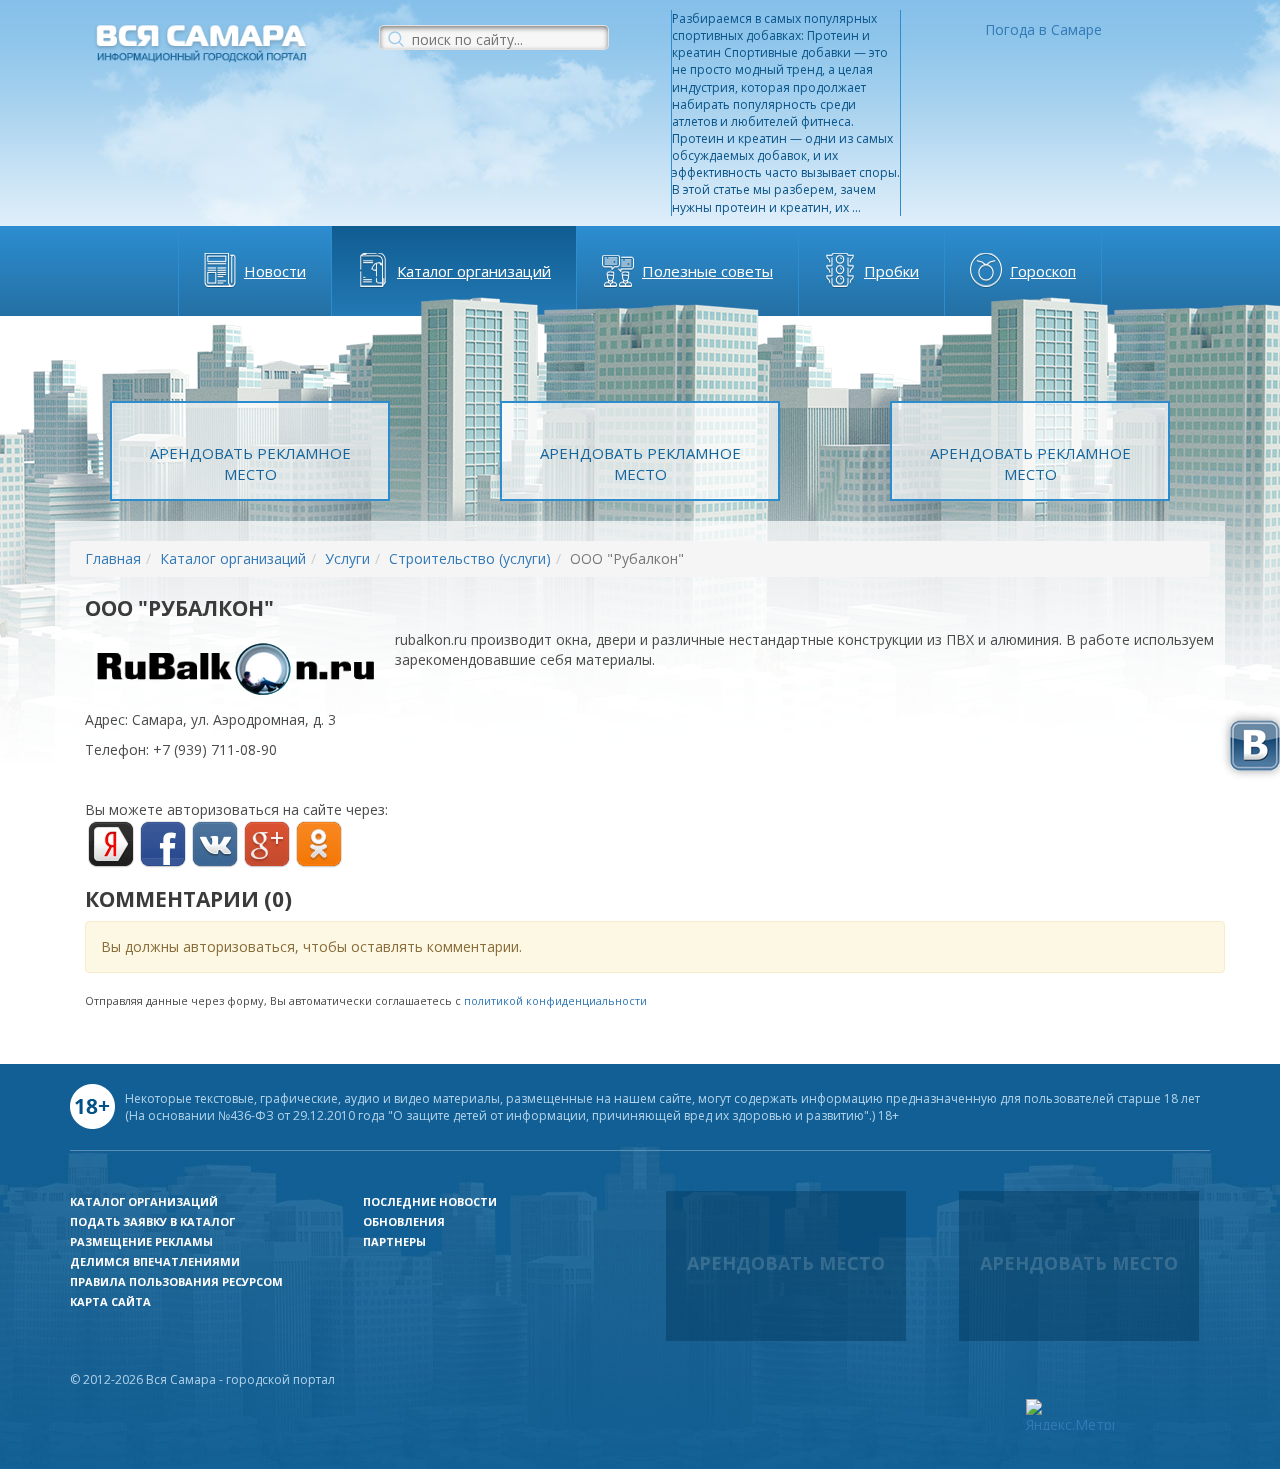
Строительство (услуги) (470, 558)
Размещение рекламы (141, 1241)
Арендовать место (786, 1263)
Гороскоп (1043, 271)
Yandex (111, 844)
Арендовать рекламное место (250, 463)
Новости (275, 271)
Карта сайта (110, 1301)
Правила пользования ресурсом (176, 1281)
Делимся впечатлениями (155, 1261)
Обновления (404, 1221)
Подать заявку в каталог (152, 1221)
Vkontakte (215, 844)
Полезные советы (707, 271)
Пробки (891, 271)
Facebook (163, 844)
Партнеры (394, 1241)
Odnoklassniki (319, 844)
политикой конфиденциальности (555, 1000)
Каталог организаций (474, 271)
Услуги (347, 558)
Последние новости (430, 1201)
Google (267, 844)
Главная (113, 558)
